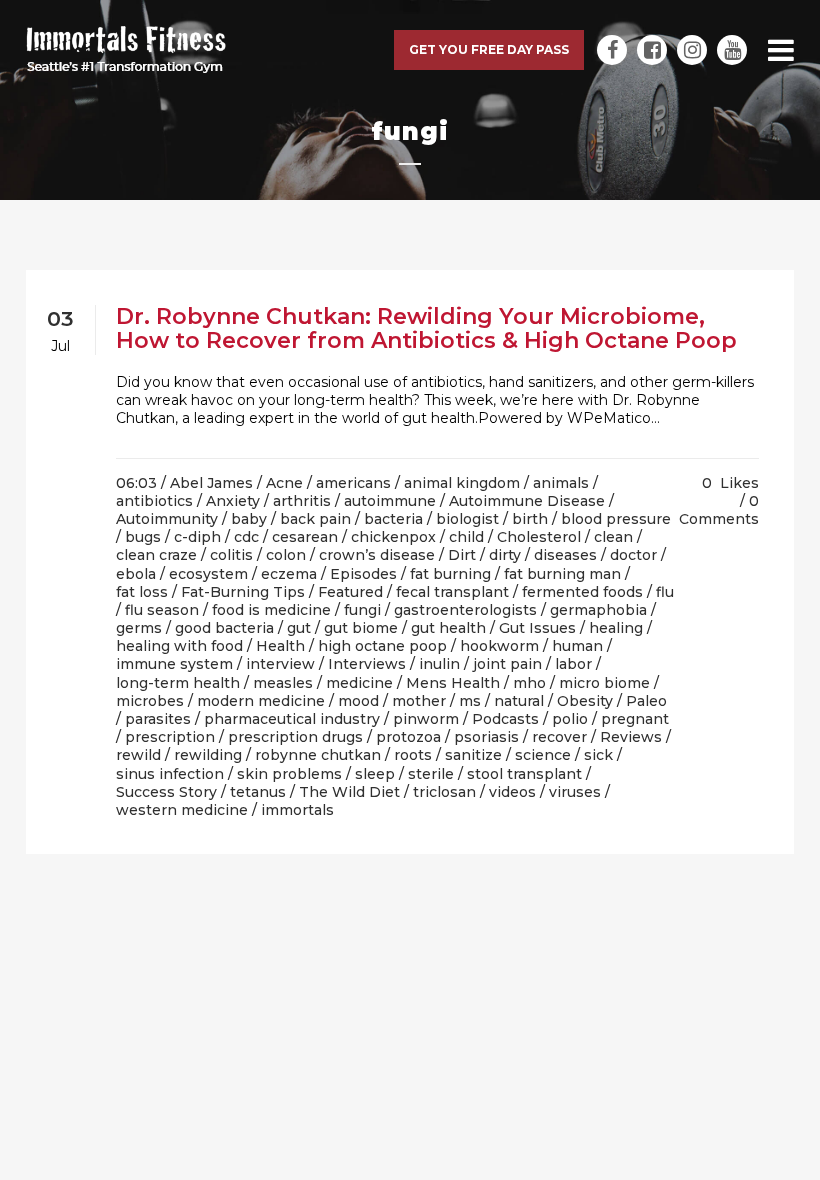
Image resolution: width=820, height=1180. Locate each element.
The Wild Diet (349, 792)
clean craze (156, 555)
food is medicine (271, 610)
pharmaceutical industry (292, 719)
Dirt (462, 555)
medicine (359, 683)
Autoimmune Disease (527, 501)
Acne (284, 483)
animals (561, 483)
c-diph (197, 537)
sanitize (473, 755)
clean (613, 537)
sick (598, 755)
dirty (505, 555)
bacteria (393, 519)
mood (358, 701)
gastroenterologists (465, 610)
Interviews (367, 664)
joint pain (507, 664)
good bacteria (224, 628)
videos (512, 792)
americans (353, 483)
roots (413, 755)
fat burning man (562, 574)
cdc (246, 537)
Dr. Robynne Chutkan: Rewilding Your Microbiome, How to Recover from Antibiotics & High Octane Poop (426, 328)
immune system (174, 664)
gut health (448, 628)
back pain (315, 519)
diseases (565, 555)
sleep (375, 774)
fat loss (142, 592)
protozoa (408, 737)
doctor (633, 555)
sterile (431, 774)
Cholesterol (539, 537)
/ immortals (293, 810)
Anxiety (233, 501)
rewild (138, 755)
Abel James (211, 483)
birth (530, 519)
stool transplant (524, 774)
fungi (362, 610)
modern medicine (261, 701)
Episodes (363, 574)
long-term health (178, 683)
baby (249, 519)
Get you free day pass (489, 49)
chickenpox (393, 537)
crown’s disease (377, 555)
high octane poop (382, 646)
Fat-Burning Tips (243, 592)
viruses (575, 792)
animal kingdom (462, 483)
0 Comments (719, 510)
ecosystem (208, 574)
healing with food (179, 646)
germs (139, 628)
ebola (136, 574)
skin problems (289, 774)
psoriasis (486, 737)
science (543, 755)
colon (286, 555)
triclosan (444, 792)
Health (280, 646)
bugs (143, 537)
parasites (158, 719)
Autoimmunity (167, 519)
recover (559, 737)
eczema (289, 574)
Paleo (646, 701)
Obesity (585, 701)
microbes (150, 701)
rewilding (208, 755)
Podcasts (505, 719)
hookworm (499, 646)
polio (570, 719)
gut (299, 628)
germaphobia (598, 610)
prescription (170, 737)
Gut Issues (537, 628)
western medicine (182, 810)
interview (280, 664)
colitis (231, 555)
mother (419, 701)
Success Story (166, 792)
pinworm (426, 719)
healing (616, 628)
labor (573, 664)
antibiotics (154, 501)
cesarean (305, 537)
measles (283, 683)
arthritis (302, 501)
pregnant (635, 719)
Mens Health (453, 683)
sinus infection (170, 774)
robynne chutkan (318, 755)
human (577, 646)
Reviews (631, 737)
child (466, 537)
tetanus (258, 792)
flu (665, 592)
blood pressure (616, 519)
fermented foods (582, 592)
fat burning (450, 574)
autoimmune (390, 501)
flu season (162, 610)
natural (519, 701)
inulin (439, 664)
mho (529, 683)
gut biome (361, 628)
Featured (350, 592)
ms (470, 701)
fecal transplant (452, 592)
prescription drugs (295, 737)
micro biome (604, 683)
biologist (467, 519)
